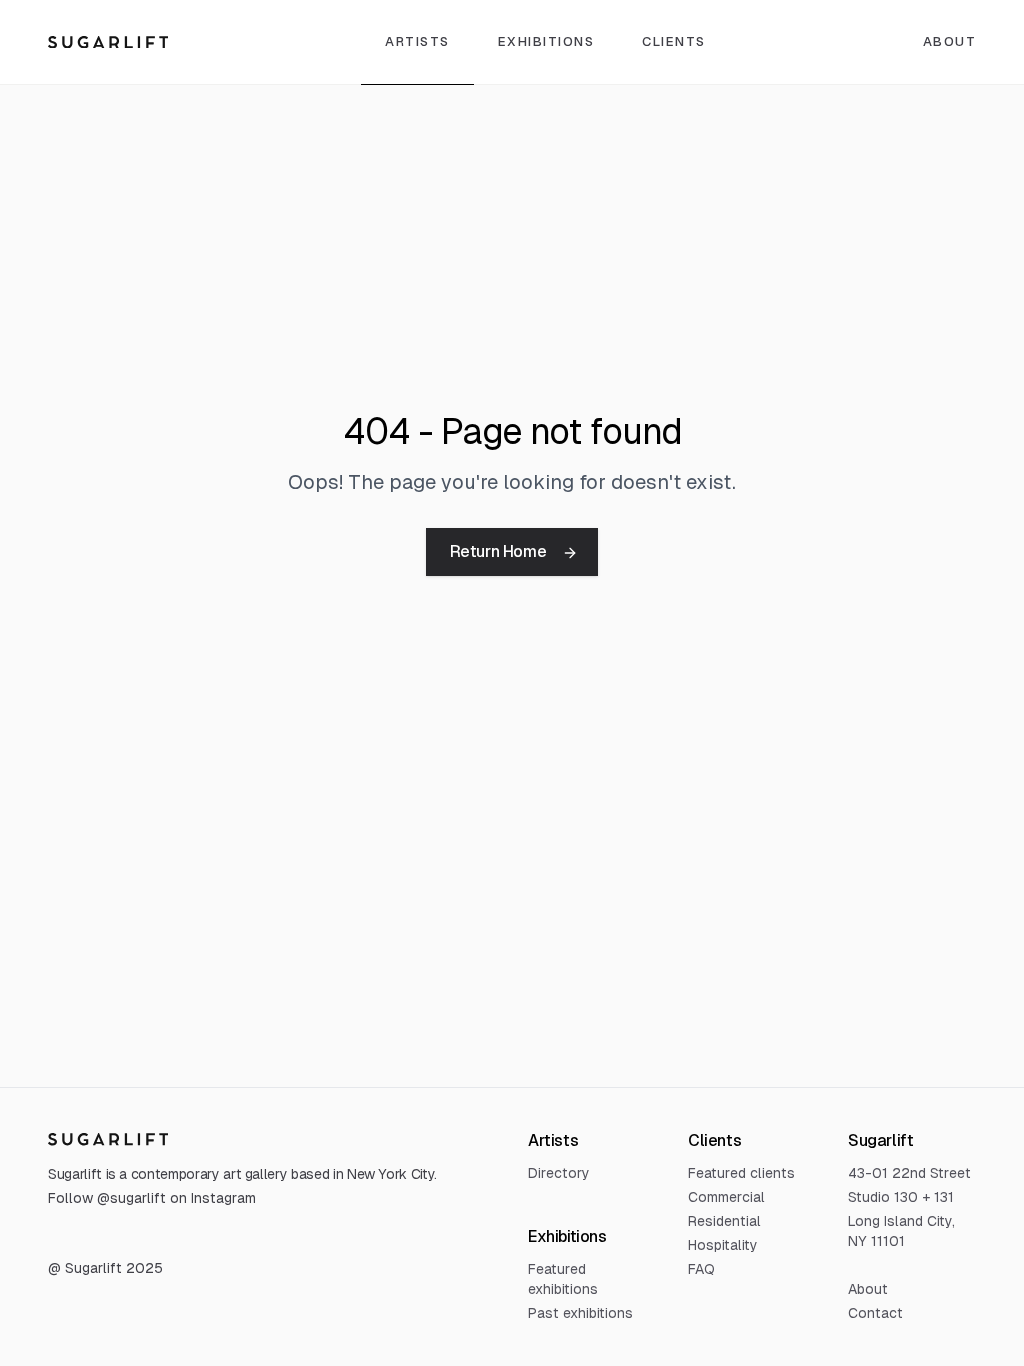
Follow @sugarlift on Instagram (152, 1198)
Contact (875, 1313)
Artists (417, 41)
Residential (724, 1221)
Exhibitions (546, 41)
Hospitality (723, 1245)
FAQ (701, 1269)
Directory (559, 1173)
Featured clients (741, 1173)
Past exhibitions (580, 1313)
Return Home (498, 551)
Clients (674, 41)
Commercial (726, 1197)
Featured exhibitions (563, 1279)
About (868, 1289)
